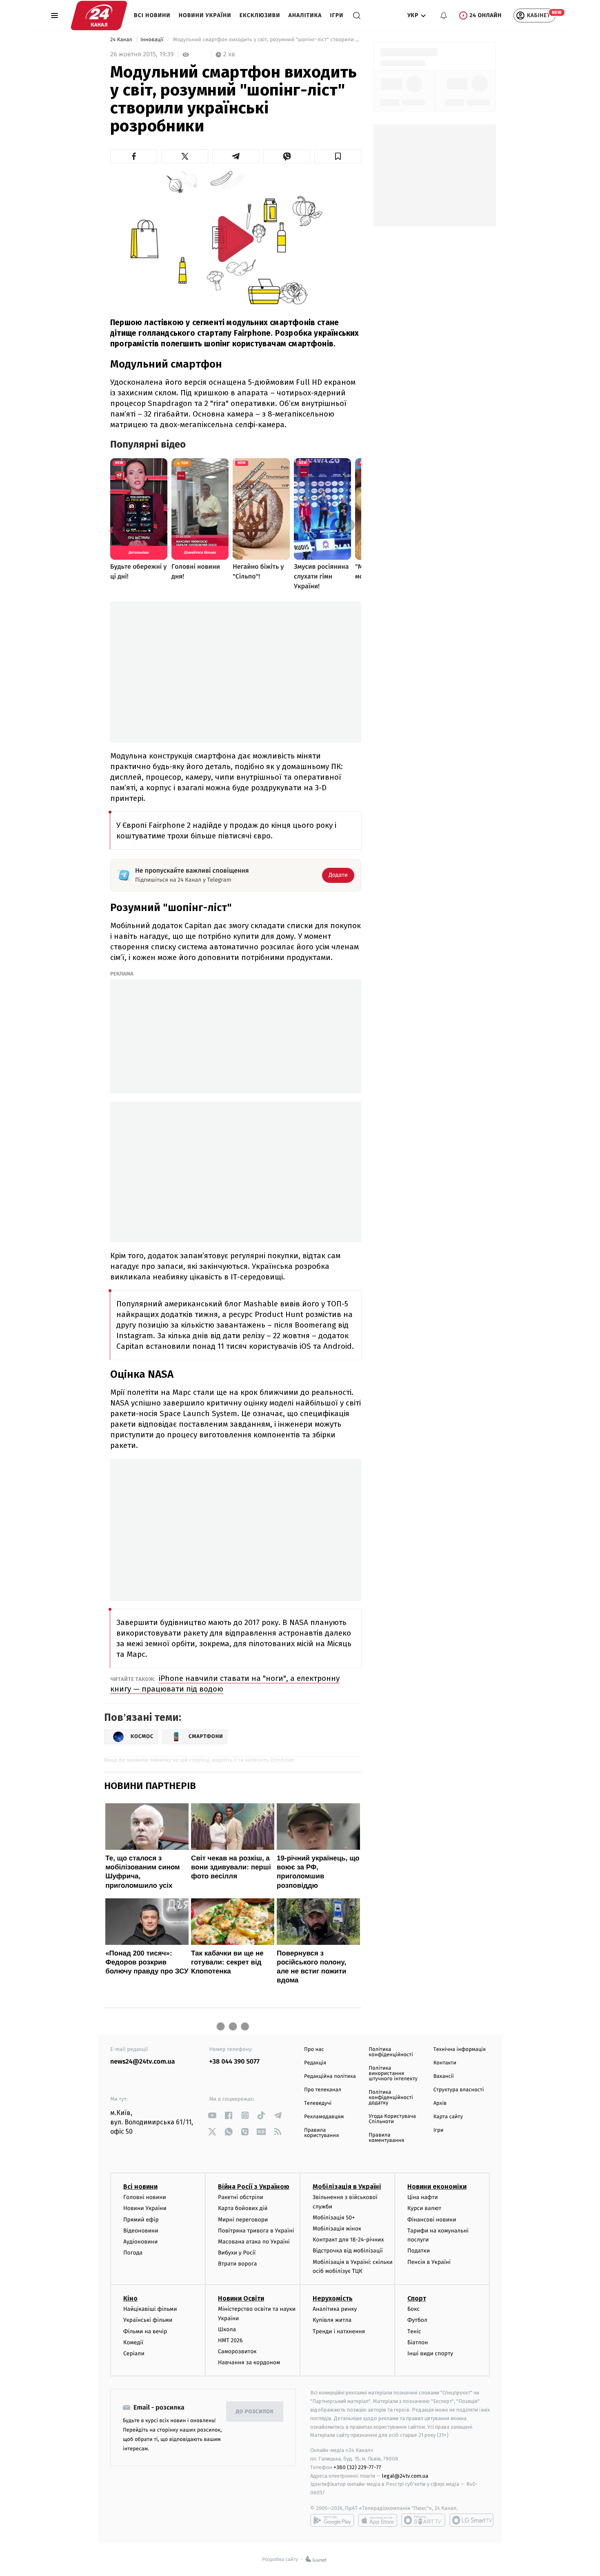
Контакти (445, 2063)
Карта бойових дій (243, 2208)
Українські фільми (148, 2320)
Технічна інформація (460, 2049)
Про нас (314, 2049)
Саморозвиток (237, 2351)
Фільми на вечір (145, 2331)
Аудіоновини (140, 2242)
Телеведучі (318, 2103)
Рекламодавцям (324, 2117)
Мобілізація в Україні (347, 2187)
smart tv (423, 2520)
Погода (133, 2253)
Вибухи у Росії (237, 2253)
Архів (440, 2103)
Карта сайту (448, 2117)
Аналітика (305, 15)
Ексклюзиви (260, 15)
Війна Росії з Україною (254, 2187)
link (212, 2115)
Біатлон (418, 2342)
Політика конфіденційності (391, 2052)
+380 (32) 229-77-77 (357, 2467)
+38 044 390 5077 (234, 2062)
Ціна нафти (423, 2197)
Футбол (417, 2320)
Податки (419, 2251)
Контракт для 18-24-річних (348, 2240)
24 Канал (122, 40)
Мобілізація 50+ (334, 2218)
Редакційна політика (330, 2076)
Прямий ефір (141, 2220)
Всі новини (152, 15)
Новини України (205, 15)
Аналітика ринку (335, 2309)
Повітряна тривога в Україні (256, 2231)
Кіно (130, 2298)
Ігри (337, 15)
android (332, 2520)
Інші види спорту (430, 2353)
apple (378, 2520)
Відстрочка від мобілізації (348, 2251)
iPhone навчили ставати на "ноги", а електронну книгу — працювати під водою (225, 1684)
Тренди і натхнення (339, 2331)
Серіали (134, 2353)
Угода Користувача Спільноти (392, 2119)
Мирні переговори (243, 2220)
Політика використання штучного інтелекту (393, 2074)
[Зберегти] (338, 156)
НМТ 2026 (230, 2340)
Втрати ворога (237, 2264)
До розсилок (255, 2412)
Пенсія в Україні (429, 2262)
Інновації (153, 40)
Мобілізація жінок (337, 2229)
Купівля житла (332, 2320)
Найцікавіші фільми (150, 2309)
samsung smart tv (471, 2520)
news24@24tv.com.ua (143, 2062)
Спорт (417, 2298)
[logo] (99, 16)
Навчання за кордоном (249, 2362)
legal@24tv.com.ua (405, 2476)
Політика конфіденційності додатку (391, 2098)
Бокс (413, 2309)
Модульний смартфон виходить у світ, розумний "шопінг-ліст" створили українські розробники (266, 40)
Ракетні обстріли (241, 2197)
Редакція (315, 2063)
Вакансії (444, 2076)
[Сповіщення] (444, 16)
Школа (227, 2329)
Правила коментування (386, 2138)
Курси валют (424, 2208)
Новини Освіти (241, 2298)
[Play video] (236, 239)
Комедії (133, 2342)
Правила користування (321, 2133)
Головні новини (145, 2197)
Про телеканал (323, 2090)
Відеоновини (141, 2231)
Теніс (414, 2331)
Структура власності (459, 2090)
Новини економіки (437, 2187)
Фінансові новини (432, 2220)
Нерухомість (333, 2298)
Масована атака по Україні (254, 2242)
